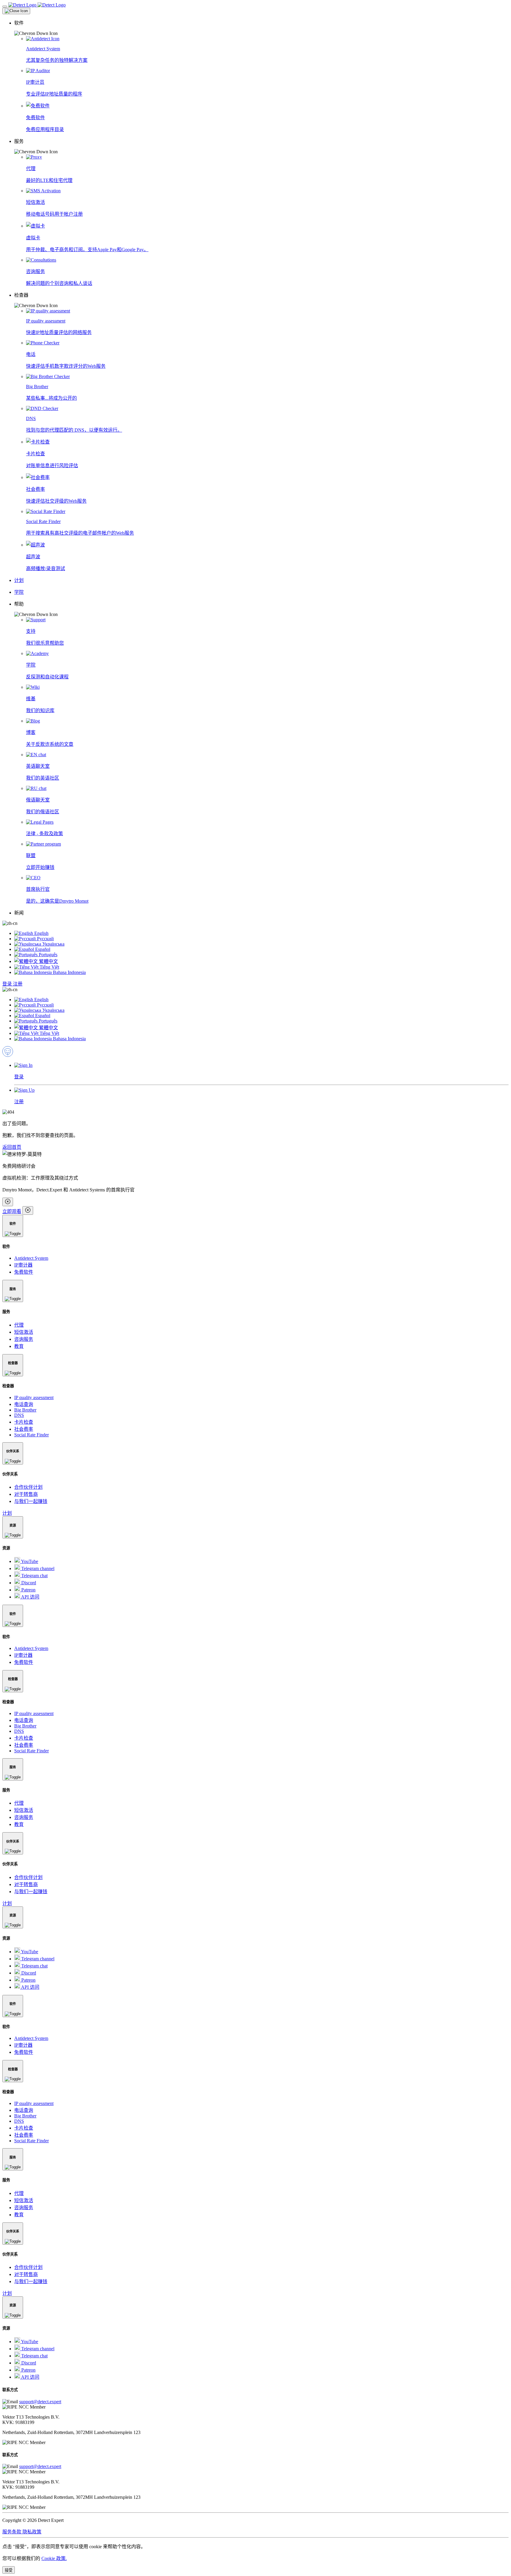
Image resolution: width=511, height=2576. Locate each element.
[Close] (16, 11)
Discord (28, 1583)
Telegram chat (34, 1576)
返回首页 (12, 1147)
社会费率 (24, 1429)
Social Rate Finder (31, 1435)
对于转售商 (26, 1494)
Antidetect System (31, 1258)
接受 (9, 2570)
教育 (19, 1346)
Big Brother (25, 1410)
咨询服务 (24, 1339)
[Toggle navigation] (5, 7)
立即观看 (12, 1211)
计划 (7, 1513)
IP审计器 (23, 1265)
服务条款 (12, 2532)
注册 (18, 984)
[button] (261, 28)
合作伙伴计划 (28, 1487)
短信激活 (24, 1332)
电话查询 (24, 1404)
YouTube (29, 1561)
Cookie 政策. (54, 2558)
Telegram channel (37, 1568)
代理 (19, 1325)
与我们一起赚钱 (31, 1501)
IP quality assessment (34, 1397)
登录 (8, 984)
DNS (19, 1415)
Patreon (28, 1590)
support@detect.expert (40, 2402)
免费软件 (24, 1272)
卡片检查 (24, 1422)
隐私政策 (32, 2532)
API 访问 (30, 1597)
